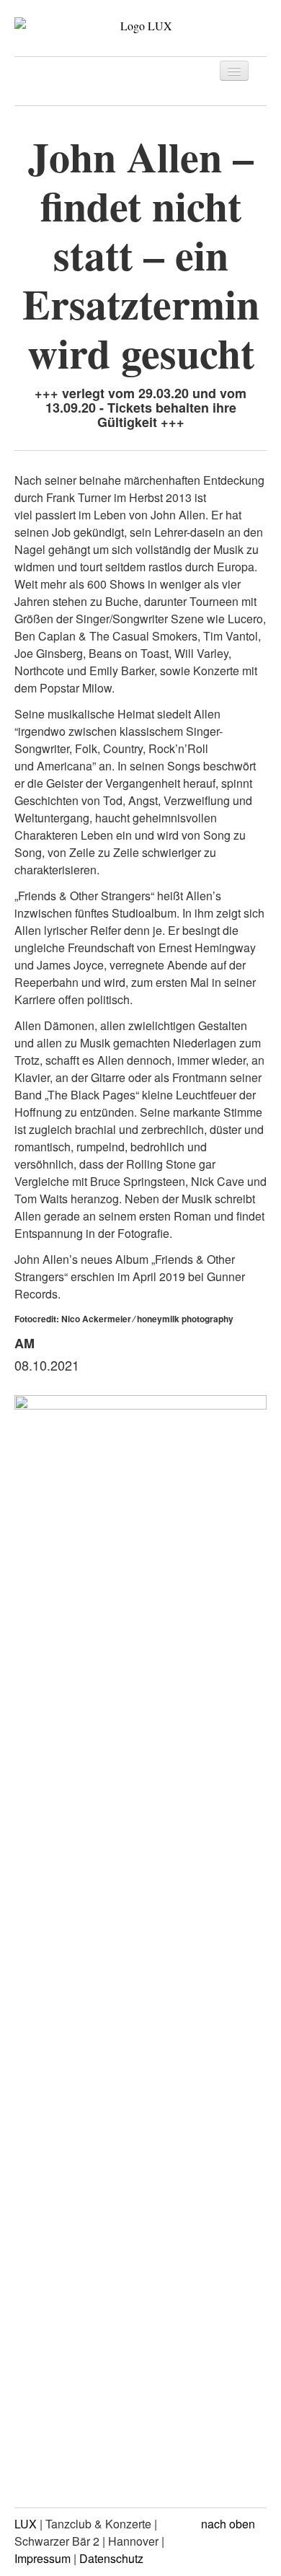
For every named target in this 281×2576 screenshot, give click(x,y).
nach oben (229, 2524)
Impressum (43, 2558)
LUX (26, 2524)
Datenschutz (111, 2558)
